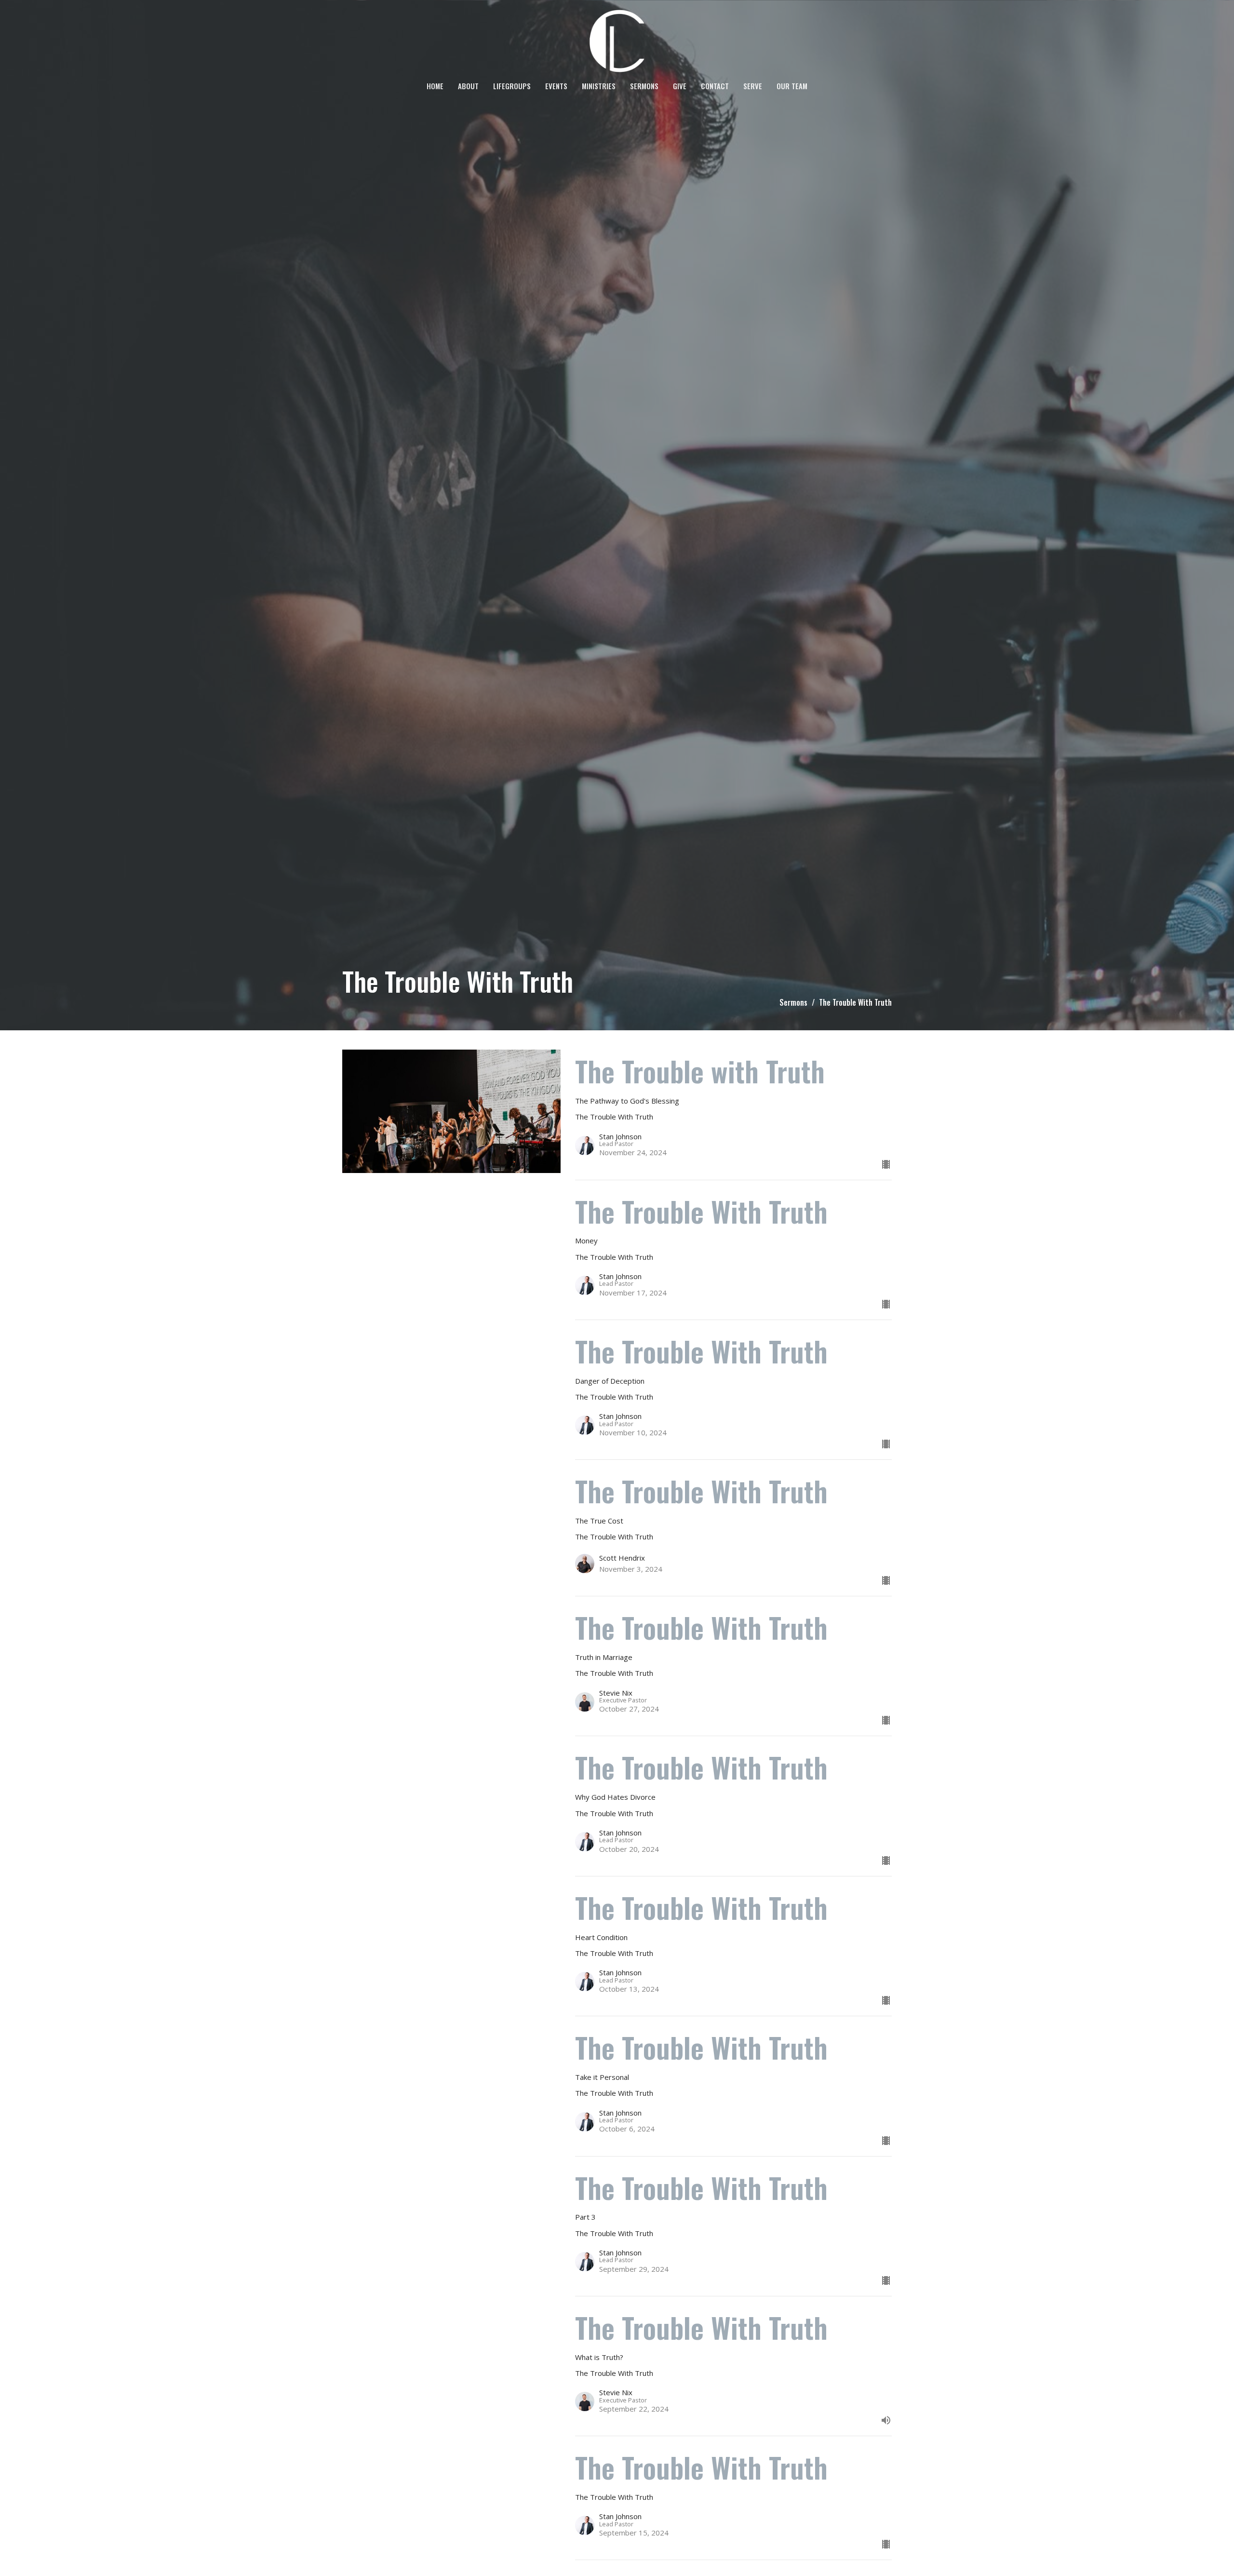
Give (680, 86)
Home (435, 86)
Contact (715, 86)
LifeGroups (512, 86)
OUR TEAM (792, 86)
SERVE (753, 86)
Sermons (644, 86)
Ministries (599, 86)
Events (556, 86)
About (468, 86)
